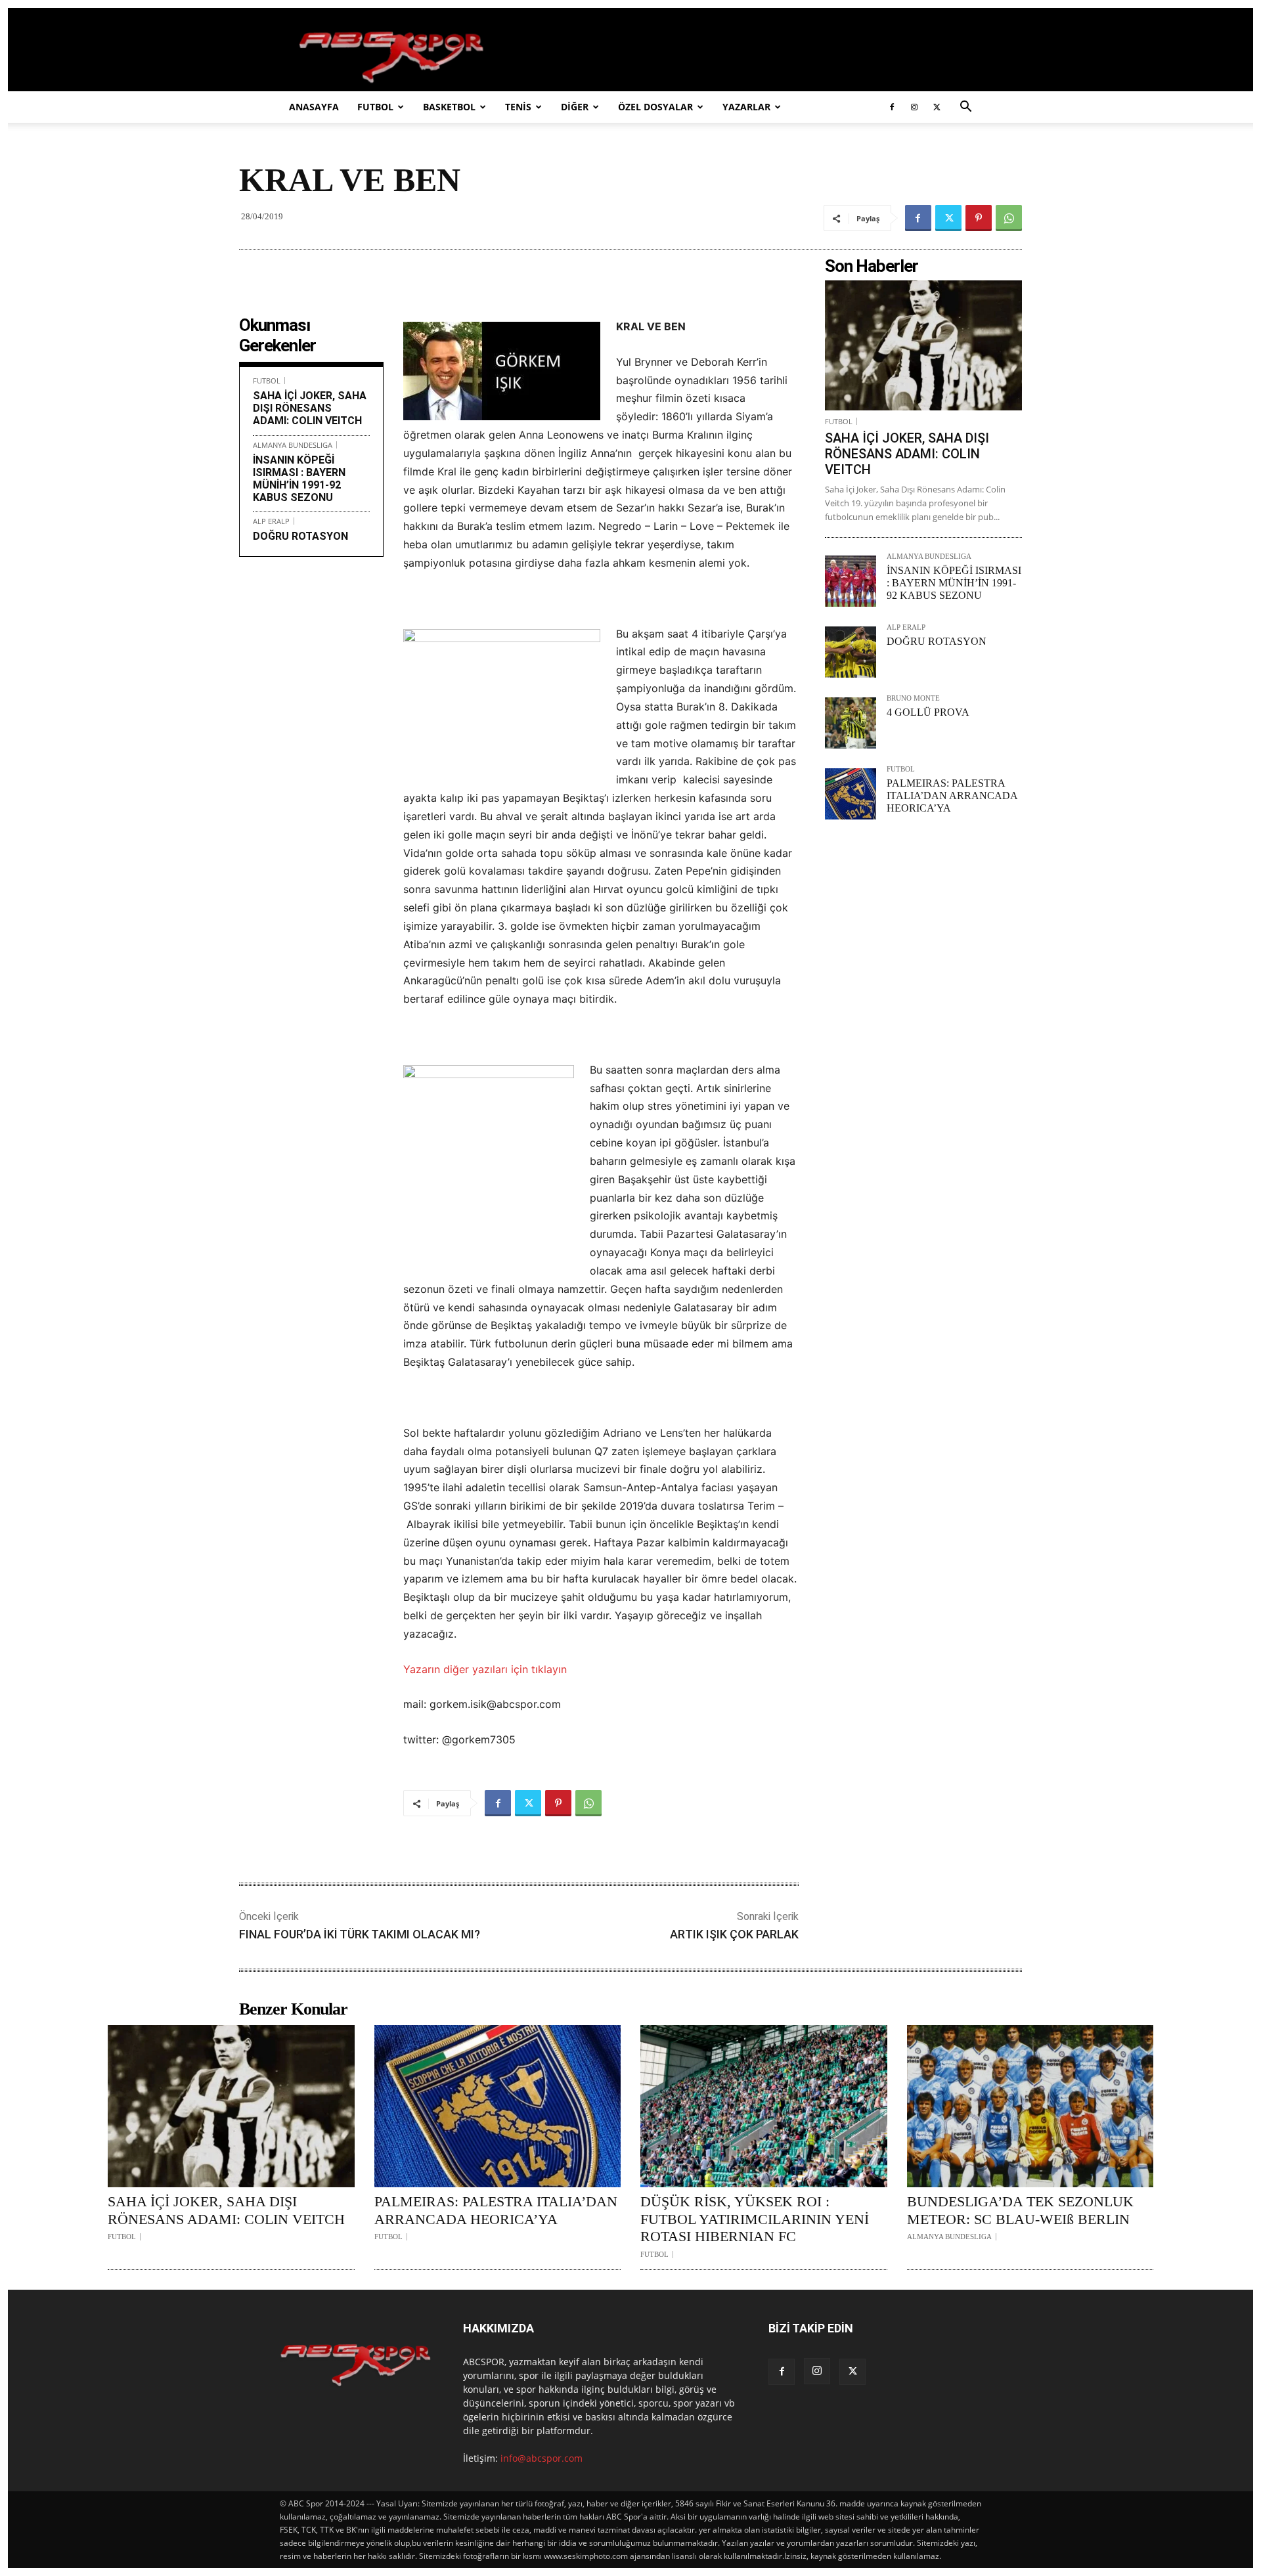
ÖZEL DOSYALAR (655, 107)
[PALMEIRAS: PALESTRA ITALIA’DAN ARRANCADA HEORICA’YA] (851, 794)
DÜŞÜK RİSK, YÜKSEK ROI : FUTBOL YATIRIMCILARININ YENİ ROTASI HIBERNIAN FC (755, 2219)
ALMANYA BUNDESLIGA (293, 445)
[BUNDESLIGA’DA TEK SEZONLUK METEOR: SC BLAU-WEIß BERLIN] (1030, 2107)
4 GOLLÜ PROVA (928, 712)
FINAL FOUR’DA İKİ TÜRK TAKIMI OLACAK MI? (360, 1934)
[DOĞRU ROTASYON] (851, 652)
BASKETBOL (449, 107)
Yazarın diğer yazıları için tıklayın (485, 1669)
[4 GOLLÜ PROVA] (851, 723)
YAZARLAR (746, 107)
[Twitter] (937, 107)
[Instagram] (914, 107)
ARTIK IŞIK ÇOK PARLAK (734, 1934)
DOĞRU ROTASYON (300, 536)
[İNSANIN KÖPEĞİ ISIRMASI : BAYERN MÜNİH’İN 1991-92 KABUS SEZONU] (851, 581)
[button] (965, 108)
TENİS (518, 107)
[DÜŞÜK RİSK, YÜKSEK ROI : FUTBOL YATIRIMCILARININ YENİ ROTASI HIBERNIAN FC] (764, 2107)
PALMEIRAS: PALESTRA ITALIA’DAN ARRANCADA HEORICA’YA (952, 796)
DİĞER (575, 107)
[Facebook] (892, 107)
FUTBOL (375, 107)
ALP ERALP (271, 521)
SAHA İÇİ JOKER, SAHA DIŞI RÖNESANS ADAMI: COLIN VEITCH (310, 408)
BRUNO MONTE (913, 698)
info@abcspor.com (542, 2458)
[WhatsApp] (1009, 218)
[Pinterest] (979, 218)
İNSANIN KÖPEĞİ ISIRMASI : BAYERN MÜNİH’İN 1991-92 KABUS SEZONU (299, 479)
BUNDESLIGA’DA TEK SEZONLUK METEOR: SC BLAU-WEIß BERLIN (1020, 2210)
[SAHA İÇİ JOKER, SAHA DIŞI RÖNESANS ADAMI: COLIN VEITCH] (923, 345)
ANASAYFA (314, 107)
